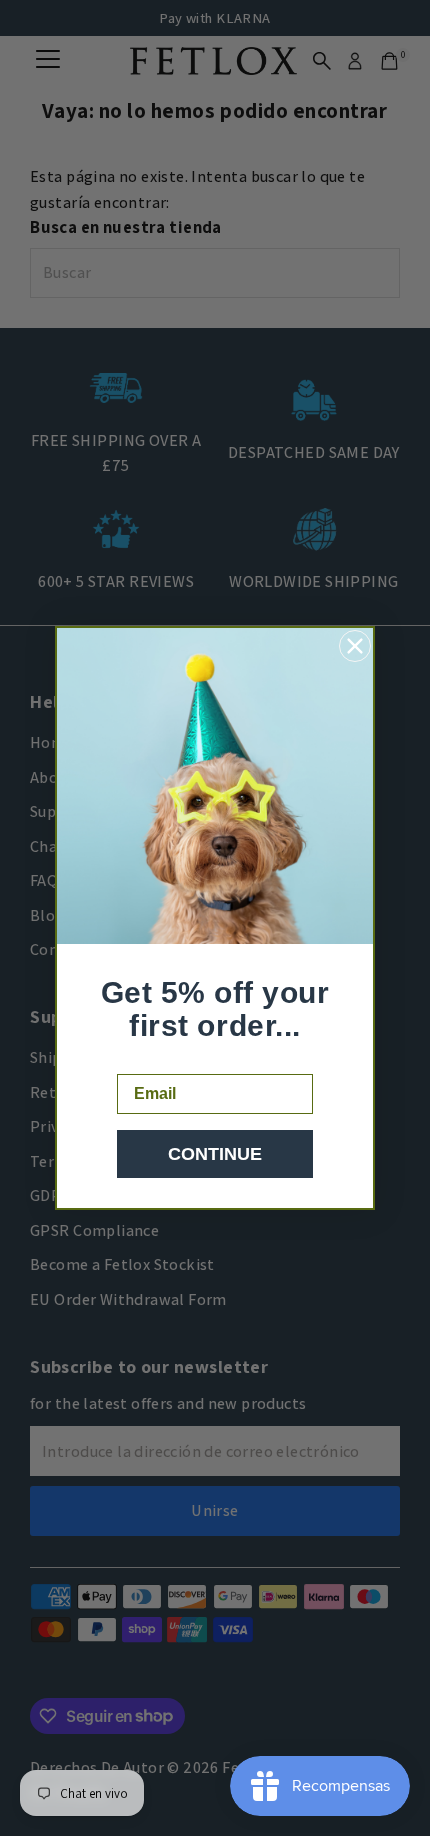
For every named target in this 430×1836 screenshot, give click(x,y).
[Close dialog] (355, 646)
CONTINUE (215, 1154)
